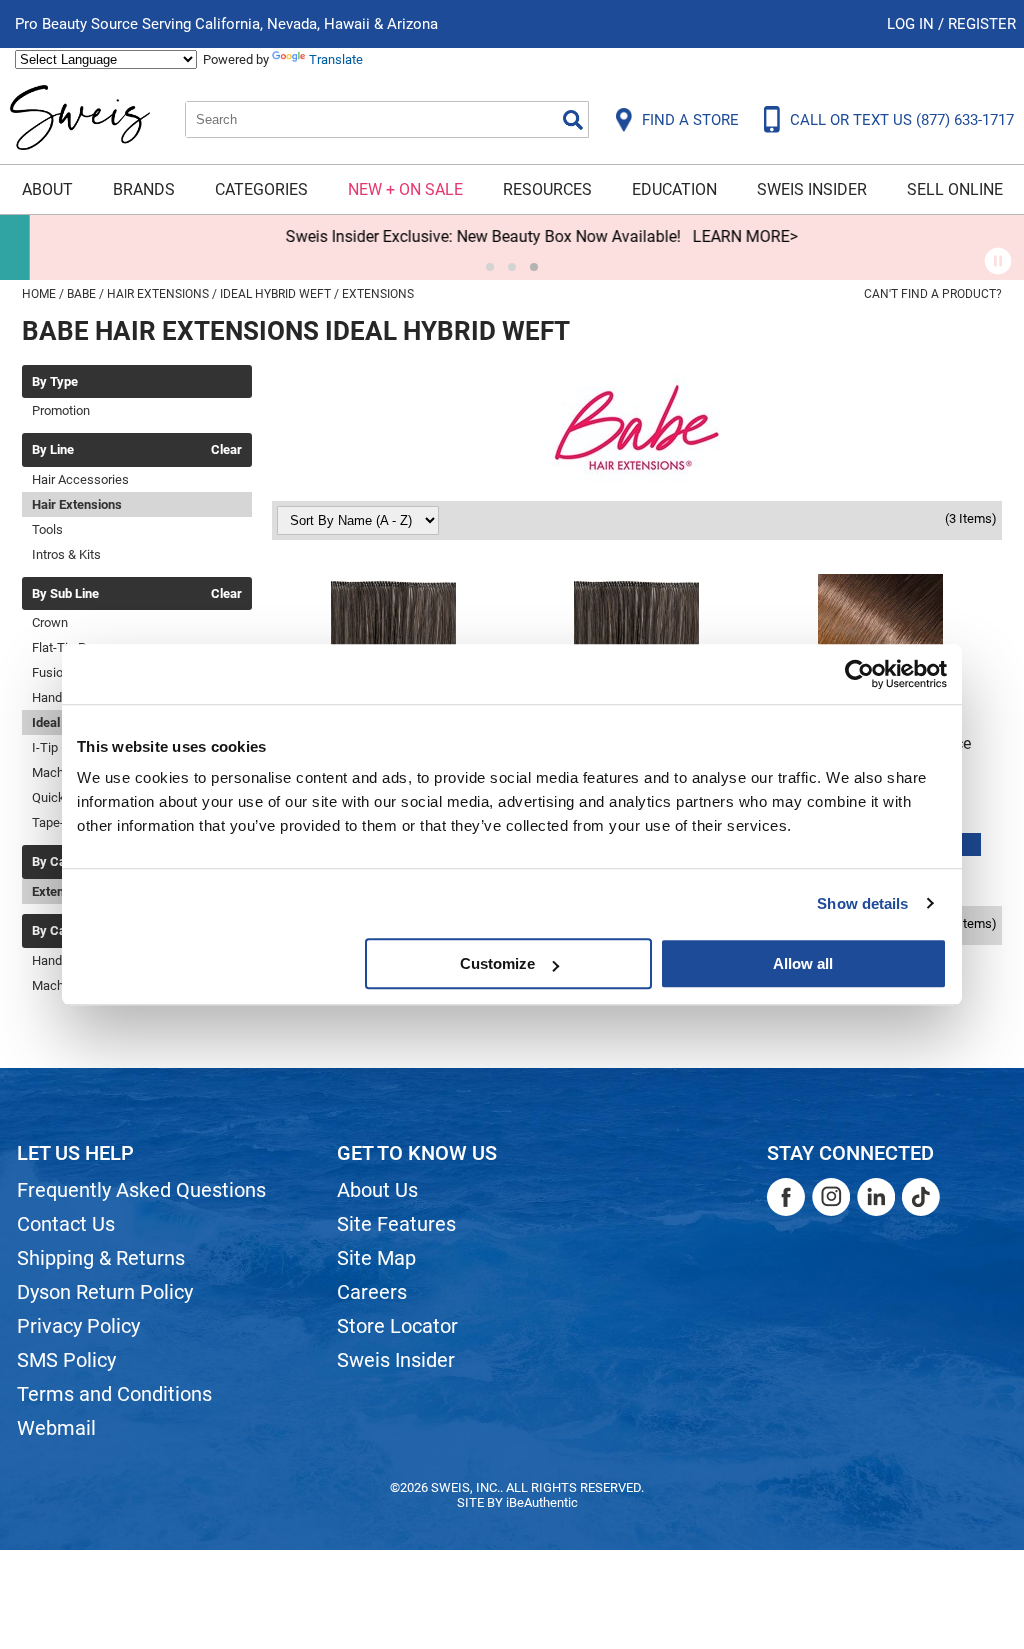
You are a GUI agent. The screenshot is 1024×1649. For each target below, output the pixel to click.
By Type (55, 382)
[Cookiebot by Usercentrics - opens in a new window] (859, 674)
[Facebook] (786, 1197)
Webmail (56, 1428)
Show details (862, 903)
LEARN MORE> (715, 236)
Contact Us (66, 1224)
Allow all (803, 963)
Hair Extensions (77, 504)
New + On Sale (405, 189)
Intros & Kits (66, 554)
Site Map (376, 1258)
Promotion (61, 410)
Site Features (396, 1224)
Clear (226, 450)
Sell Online (955, 189)
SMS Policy (66, 1360)
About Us (377, 1190)
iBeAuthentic (542, 1502)
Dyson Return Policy (105, 1292)
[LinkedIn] (876, 1197)
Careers (372, 1292)
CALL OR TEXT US (902, 120)
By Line (53, 450)
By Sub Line (65, 594)
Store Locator (397, 1326)
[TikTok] (921, 1197)
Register (982, 24)
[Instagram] (831, 1197)
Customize (497, 963)
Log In (912, 24)
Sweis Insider (812, 189)
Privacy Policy (78, 1326)
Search (573, 120)
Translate (336, 59)
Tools (47, 529)
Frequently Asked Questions (141, 1190)
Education (674, 189)
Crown (50, 622)
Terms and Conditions (114, 1394)
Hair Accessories (80, 479)
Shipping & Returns (101, 1258)
